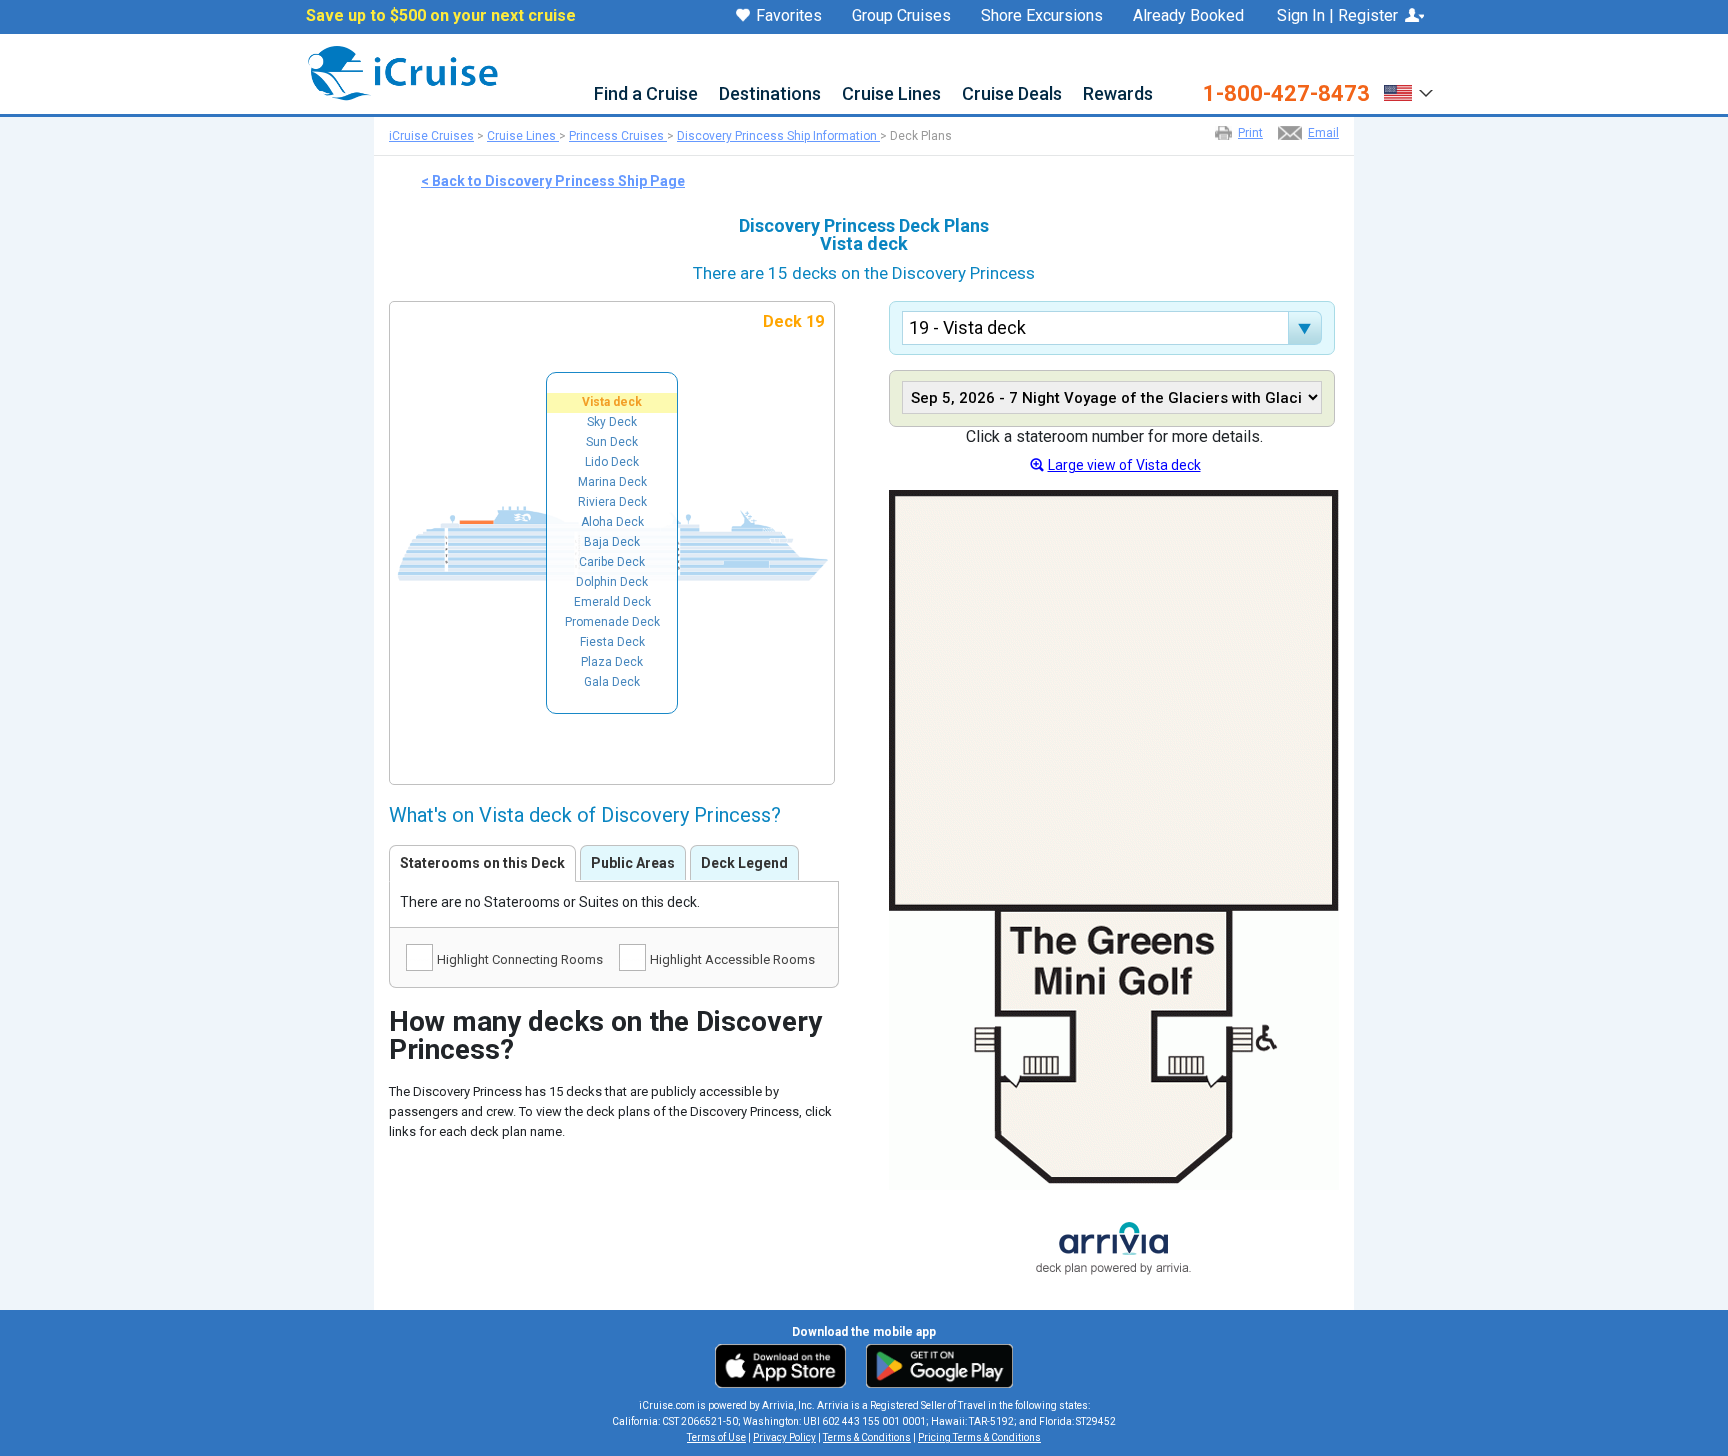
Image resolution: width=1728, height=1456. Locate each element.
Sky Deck (612, 422)
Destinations (770, 94)
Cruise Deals (1012, 94)
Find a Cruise (646, 94)
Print (1250, 133)
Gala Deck (612, 682)
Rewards (1118, 94)
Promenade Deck (612, 622)
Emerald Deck (612, 602)
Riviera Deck (612, 502)
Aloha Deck (612, 522)
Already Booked (1188, 16)
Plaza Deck (612, 662)
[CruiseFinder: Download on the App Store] (785, 1365)
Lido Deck (612, 462)
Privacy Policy (784, 1437)
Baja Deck (612, 542)
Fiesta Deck (612, 642)
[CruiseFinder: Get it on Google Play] (935, 1365)
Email (1323, 133)
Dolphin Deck (612, 582)
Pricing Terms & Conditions (979, 1437)
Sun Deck (612, 442)
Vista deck (612, 402)
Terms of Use (716, 1437)
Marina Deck (612, 482)
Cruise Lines (891, 94)
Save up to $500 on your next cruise (441, 16)
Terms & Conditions (867, 1437)
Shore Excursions (1042, 16)
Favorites (789, 16)
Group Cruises (901, 16)
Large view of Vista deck (1124, 465)
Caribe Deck (612, 562)
